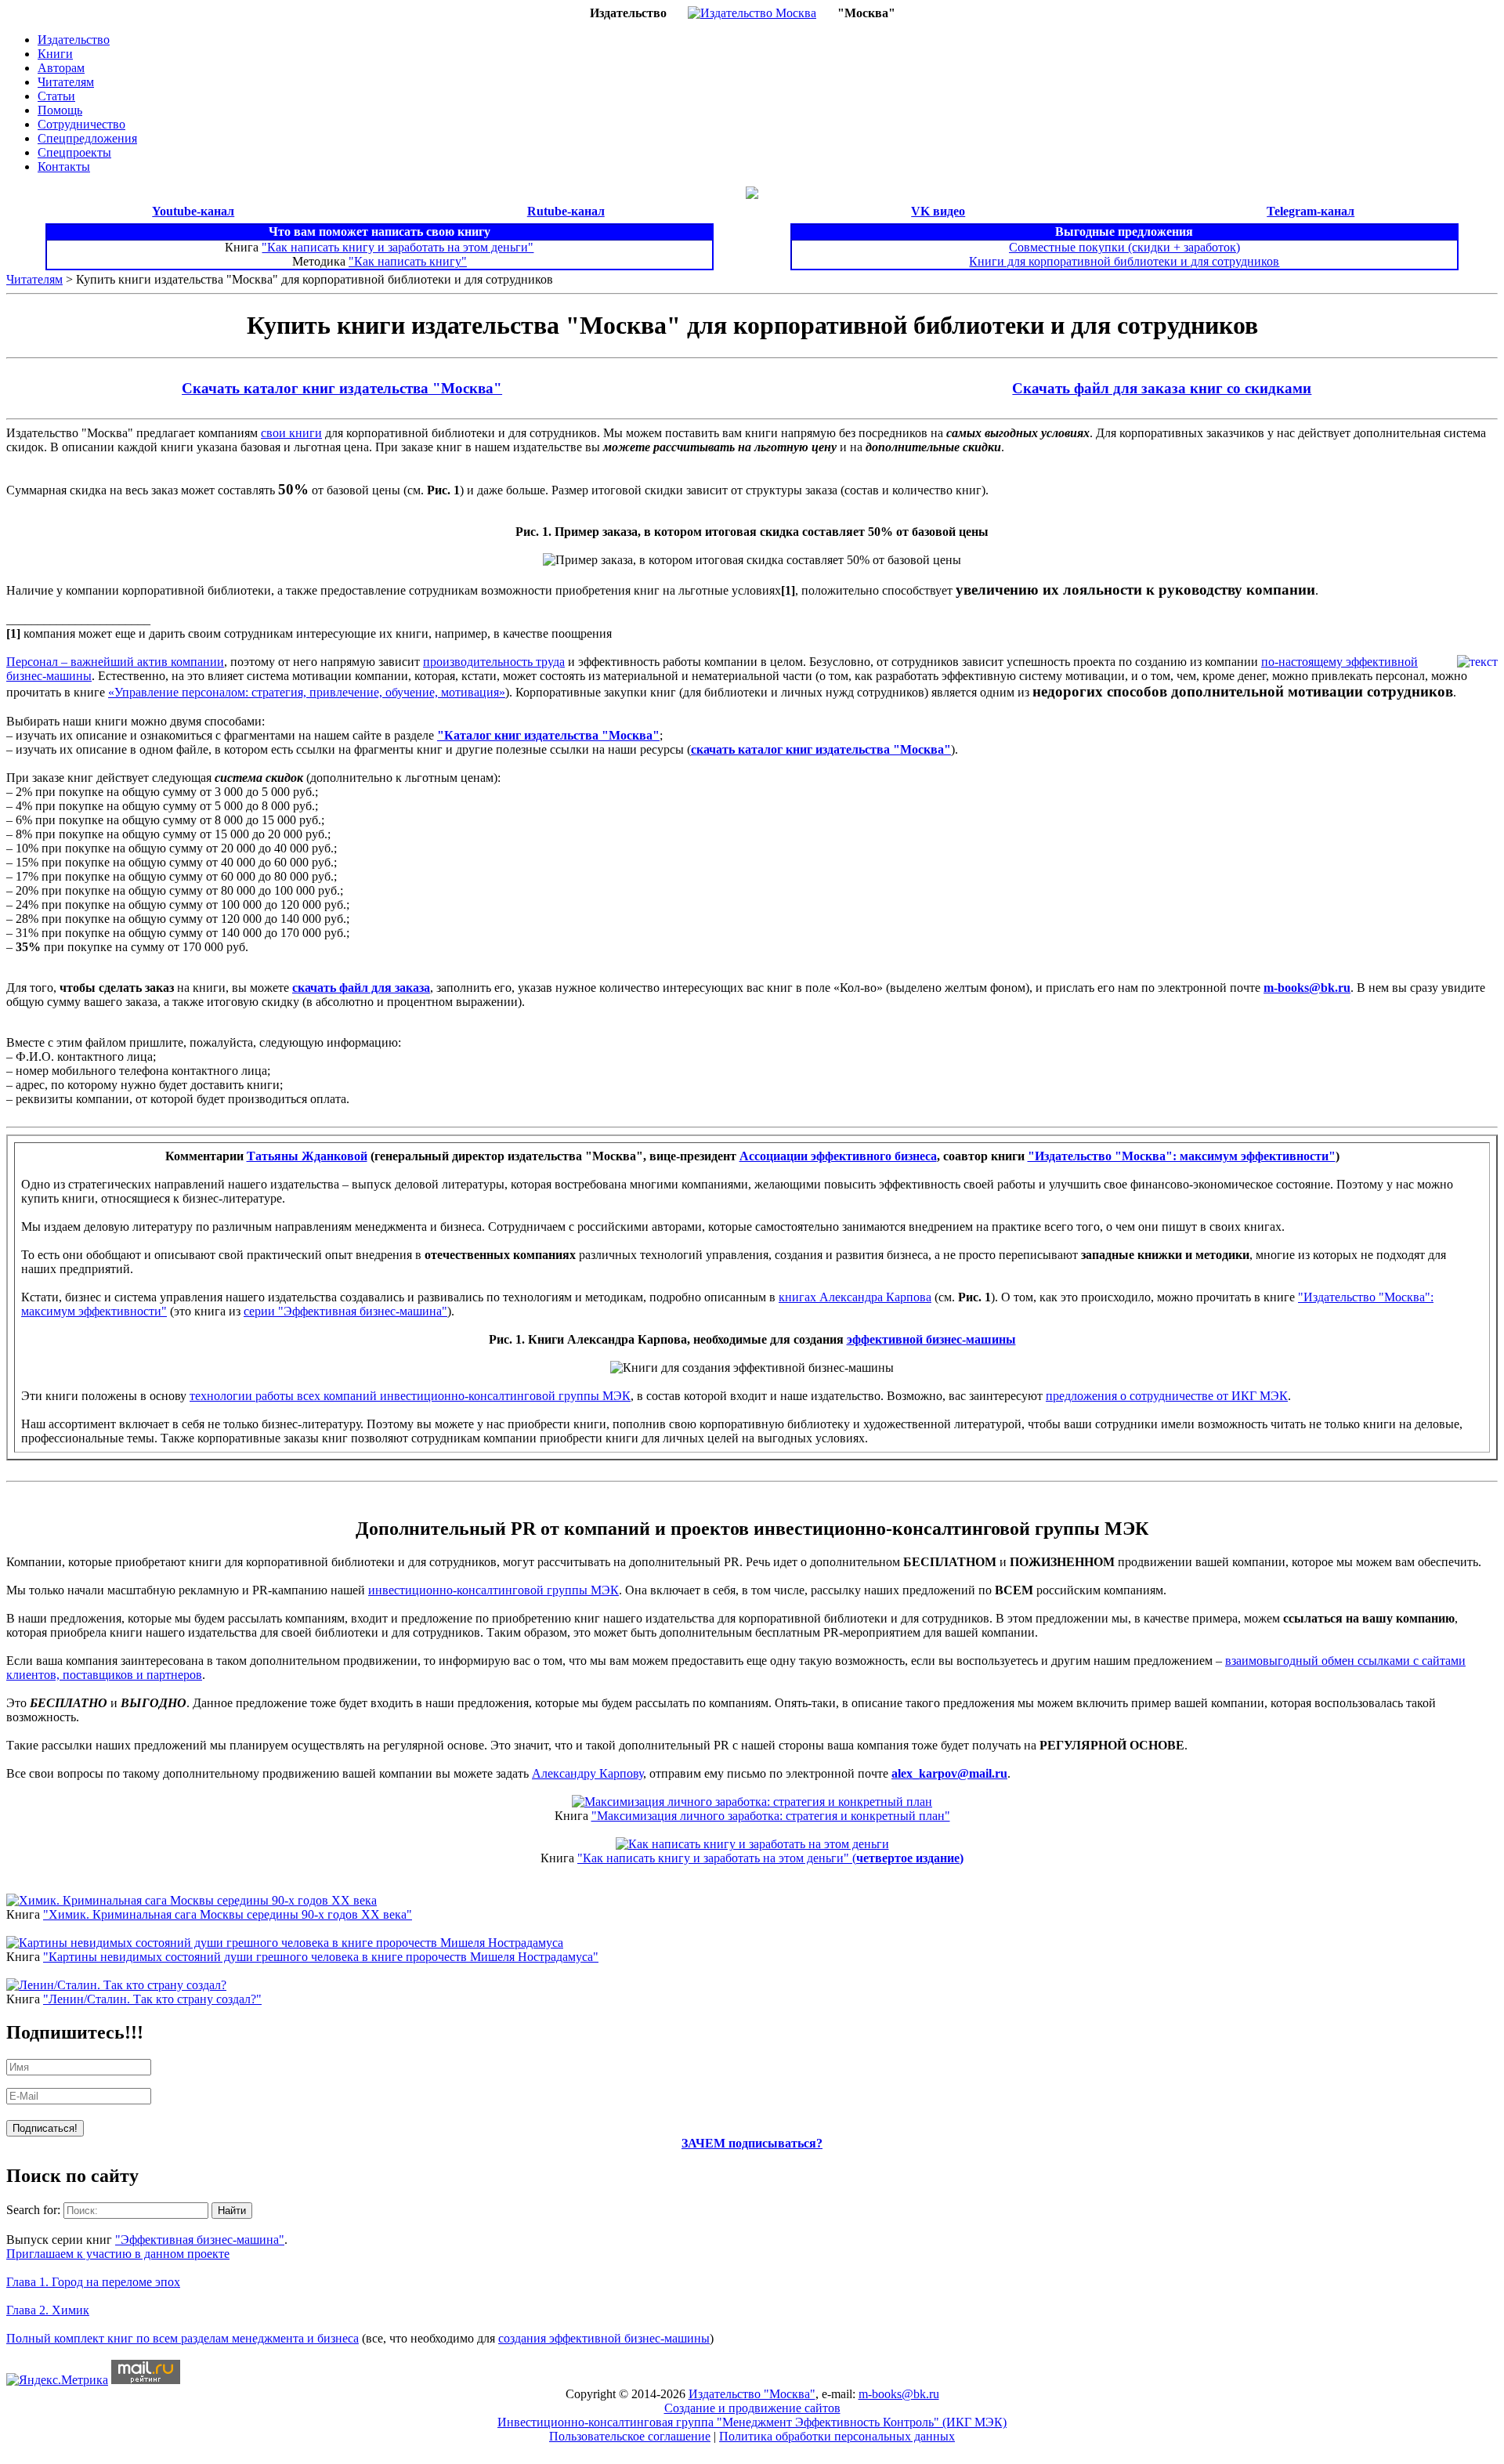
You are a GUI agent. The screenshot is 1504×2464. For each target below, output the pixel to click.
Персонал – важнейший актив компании (115, 662)
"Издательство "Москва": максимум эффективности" (1182, 1156)
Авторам (61, 68)
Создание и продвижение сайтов (752, 2408)
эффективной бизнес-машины (931, 1339)
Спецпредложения (87, 138)
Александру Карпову (587, 1773)
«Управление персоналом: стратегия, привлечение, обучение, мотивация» (307, 692)
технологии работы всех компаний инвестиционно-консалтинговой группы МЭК (410, 1396)
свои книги (291, 433)
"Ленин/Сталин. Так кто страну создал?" (152, 1999)
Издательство (74, 40)
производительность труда (494, 662)
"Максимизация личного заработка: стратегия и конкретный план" (771, 1816)
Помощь (60, 110)
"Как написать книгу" (408, 261)
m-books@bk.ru (1307, 988)
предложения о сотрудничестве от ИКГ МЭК (1167, 1396)
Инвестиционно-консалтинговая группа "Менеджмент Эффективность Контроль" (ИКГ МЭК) (752, 2422)
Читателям (66, 82)
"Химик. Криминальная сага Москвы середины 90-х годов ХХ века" (228, 1914)
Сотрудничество (81, 124)
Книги (55, 54)
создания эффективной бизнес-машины (604, 2338)
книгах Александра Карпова (855, 1297)
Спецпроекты (74, 152)
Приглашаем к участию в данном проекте (118, 2254)
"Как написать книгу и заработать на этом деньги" (398, 247)
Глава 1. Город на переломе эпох (93, 2282)
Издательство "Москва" (752, 2394)
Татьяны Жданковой (307, 1156)
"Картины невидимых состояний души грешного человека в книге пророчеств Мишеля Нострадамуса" (321, 1957)
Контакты (64, 166)
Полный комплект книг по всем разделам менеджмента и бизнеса (183, 2338)
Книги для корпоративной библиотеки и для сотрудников (1124, 261)
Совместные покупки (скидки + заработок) (1124, 247)
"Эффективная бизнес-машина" (200, 2240)
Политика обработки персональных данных (837, 2436)
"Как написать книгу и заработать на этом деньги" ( (770, 1858)
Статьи (56, 96)
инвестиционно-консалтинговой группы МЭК (493, 1590)
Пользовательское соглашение (630, 2436)
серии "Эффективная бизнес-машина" (345, 1311)
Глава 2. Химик (48, 2310)
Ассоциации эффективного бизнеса (838, 1156)
